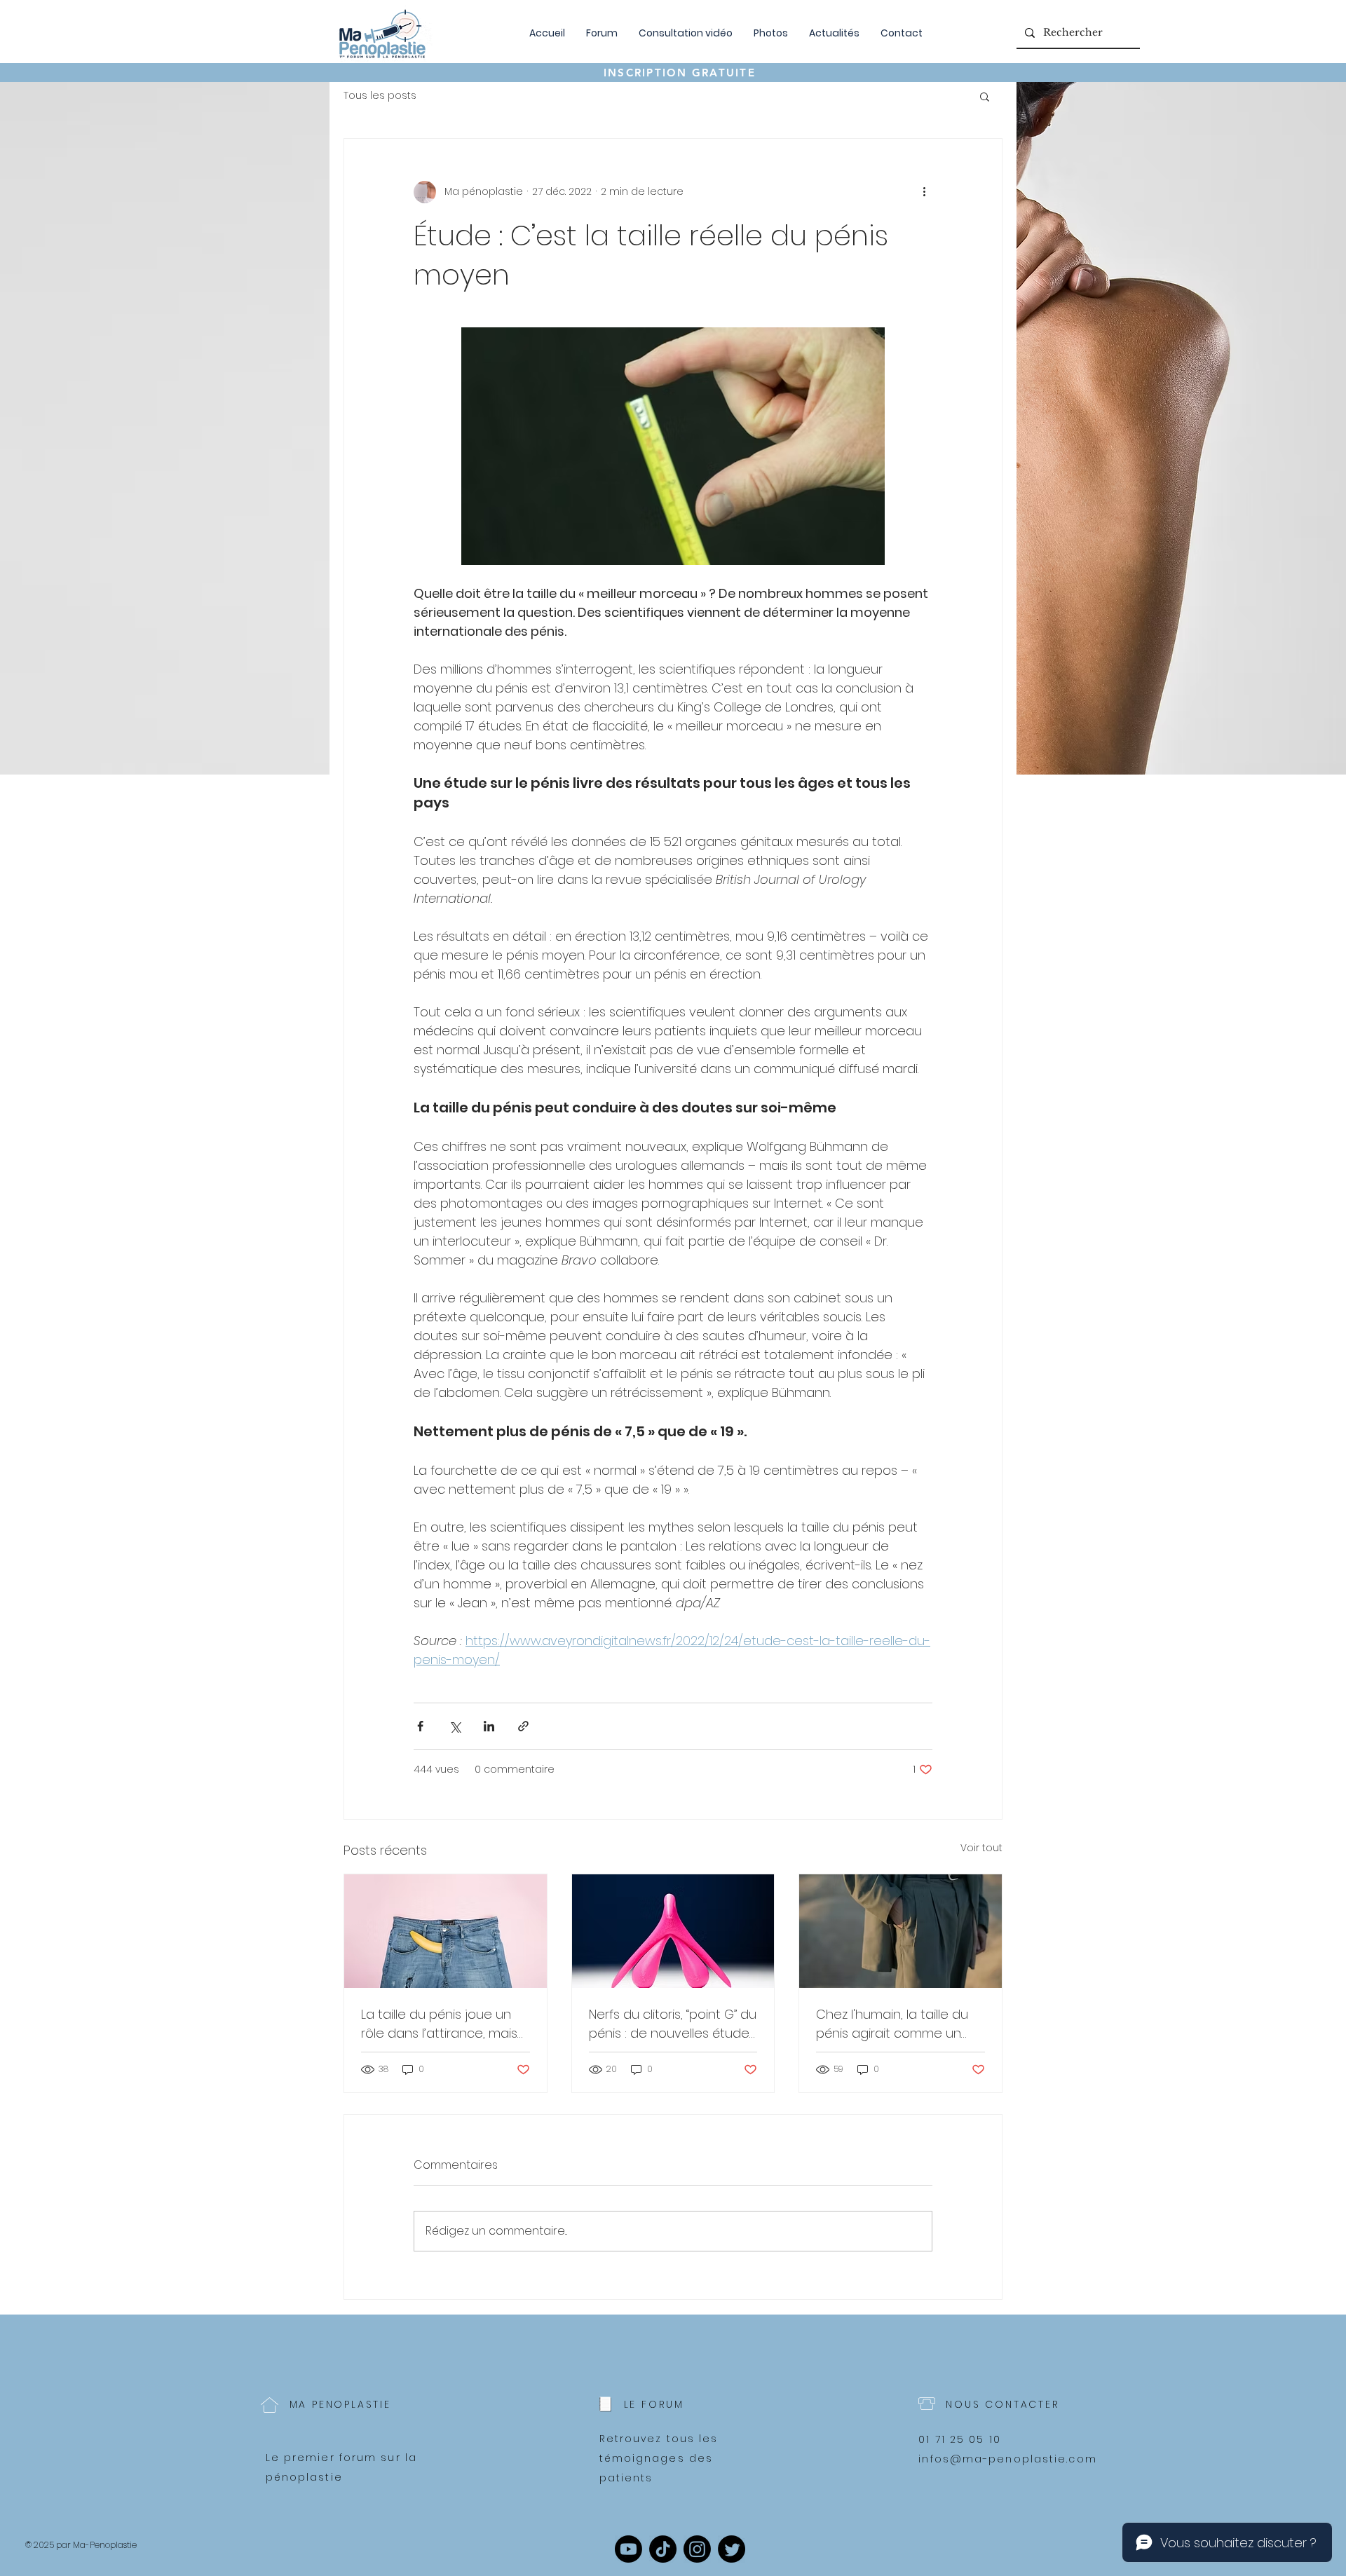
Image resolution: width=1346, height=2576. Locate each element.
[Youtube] (628, 2549)
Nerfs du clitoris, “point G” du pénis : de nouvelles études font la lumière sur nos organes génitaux (673, 2024)
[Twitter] (732, 2549)
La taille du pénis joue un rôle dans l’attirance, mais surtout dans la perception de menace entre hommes (445, 2024)
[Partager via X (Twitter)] (455, 1726)
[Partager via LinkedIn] (489, 1726)
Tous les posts (380, 96)
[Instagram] (697, 2549)
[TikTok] (663, 2549)
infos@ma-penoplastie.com (1007, 2459)
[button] (985, 96)
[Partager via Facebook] (420, 1726)
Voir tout (981, 1848)
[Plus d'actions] (924, 192)
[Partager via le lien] (523, 1726)
